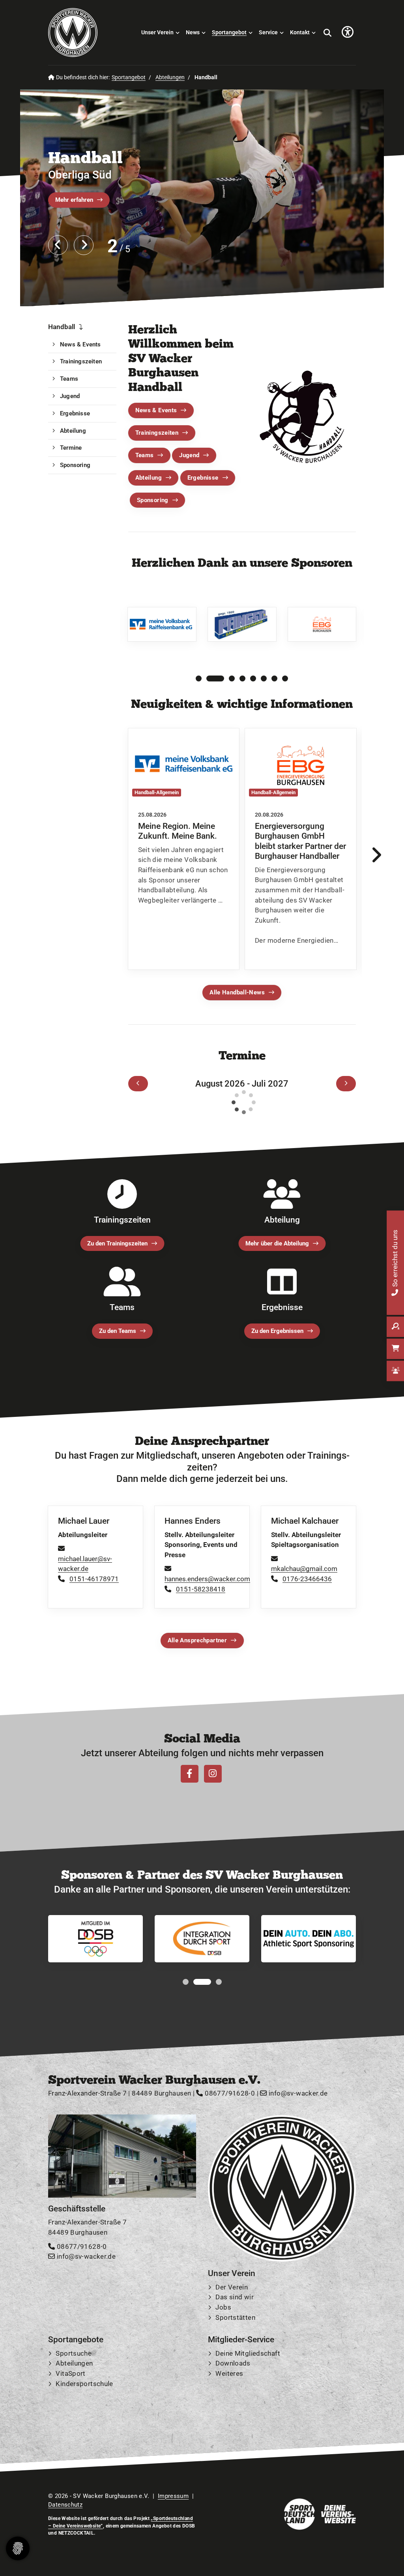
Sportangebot (229, 33)
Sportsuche (74, 2353)
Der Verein (232, 2287)
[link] (184, 849)
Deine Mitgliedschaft (248, 2353)
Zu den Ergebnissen (277, 1331)
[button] (199, 678)
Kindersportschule (84, 2384)
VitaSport (70, 2373)
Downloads (233, 2364)
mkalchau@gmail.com (304, 1569)
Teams (145, 455)
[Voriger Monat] (138, 1084)
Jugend (189, 455)
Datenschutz (65, 2505)
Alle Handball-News (237, 993)
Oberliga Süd (80, 175)
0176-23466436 (307, 1579)
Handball (85, 157)
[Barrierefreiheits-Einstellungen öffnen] (348, 33)
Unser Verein (157, 33)
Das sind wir (235, 2297)
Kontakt (300, 33)
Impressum (173, 2496)
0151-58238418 (201, 1589)
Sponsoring (153, 500)
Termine (71, 448)
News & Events (156, 411)
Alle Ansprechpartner (197, 1640)
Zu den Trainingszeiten (117, 1243)
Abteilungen (170, 77)
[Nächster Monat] (346, 1084)
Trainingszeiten (157, 433)
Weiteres (229, 2373)
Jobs (223, 2307)
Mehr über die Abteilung (277, 1243)
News (193, 33)
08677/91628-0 (229, 2094)
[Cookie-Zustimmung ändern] (18, 2548)
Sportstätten (235, 2317)
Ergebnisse (203, 478)
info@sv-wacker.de (297, 2094)
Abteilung (149, 478)
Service (268, 33)
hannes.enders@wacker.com (207, 1579)
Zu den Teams (118, 1331)
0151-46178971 (94, 1579)
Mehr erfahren (74, 200)
